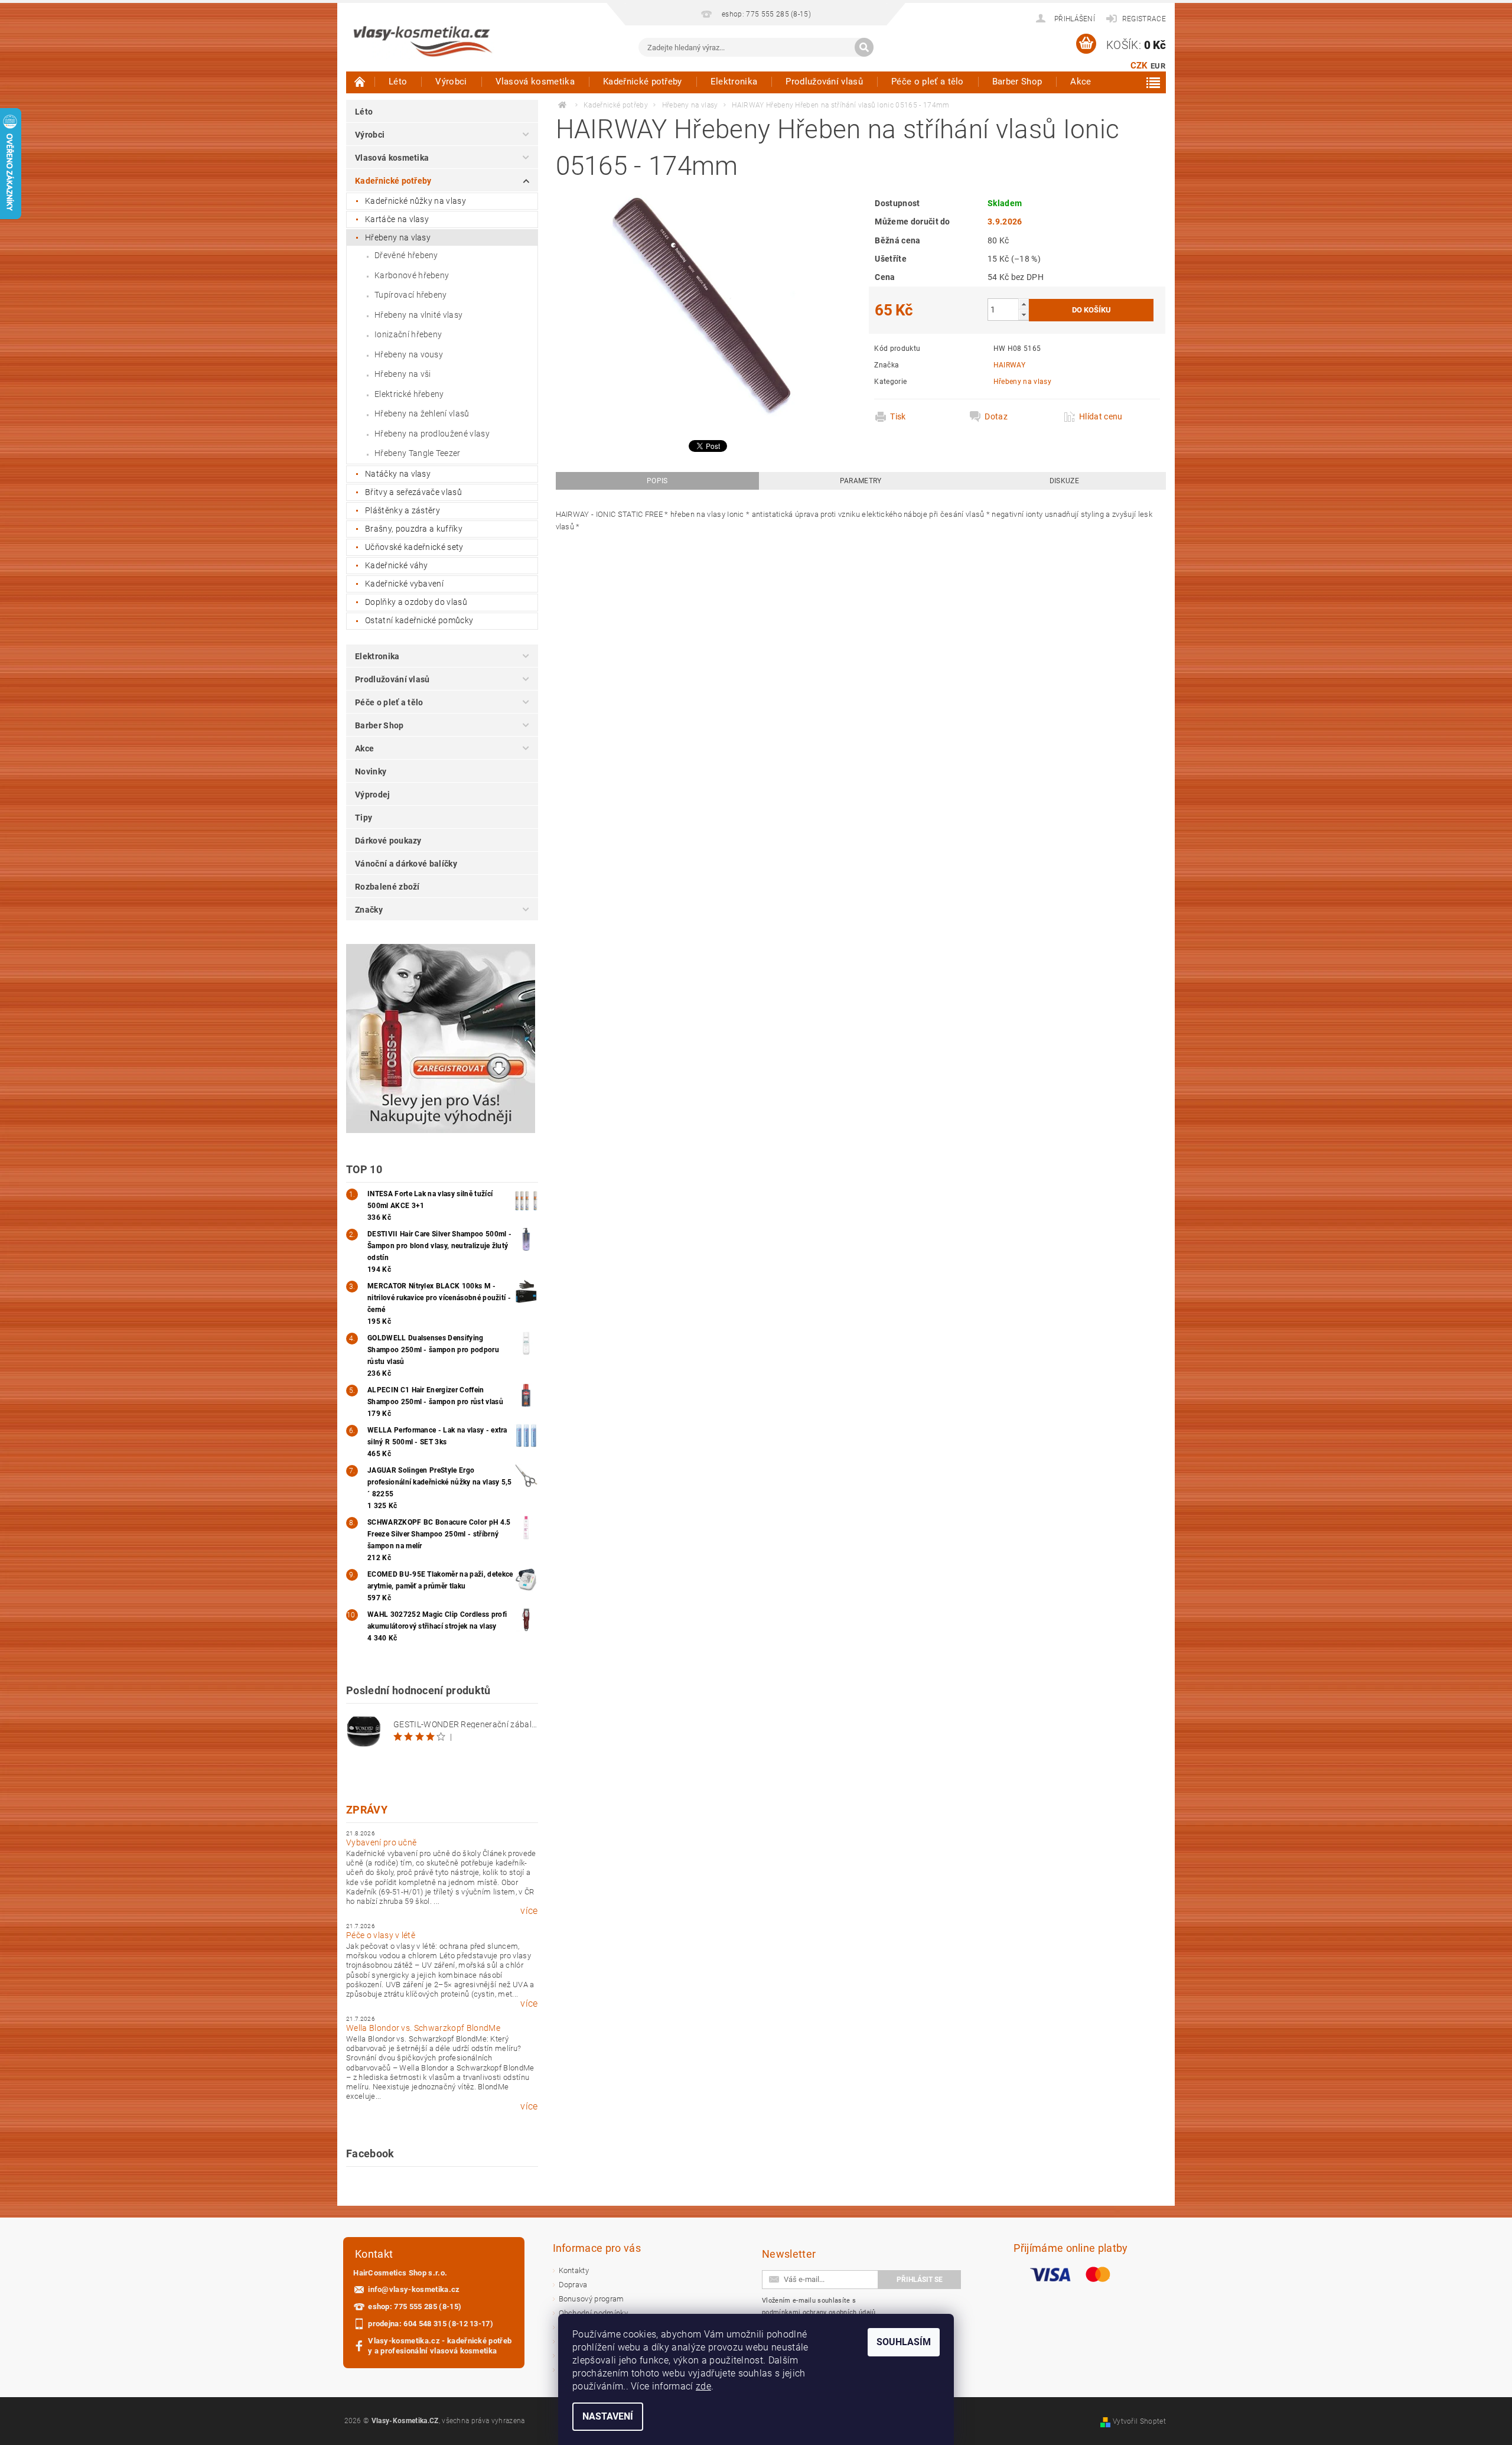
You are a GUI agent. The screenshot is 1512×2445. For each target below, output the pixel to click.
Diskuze (1064, 481)
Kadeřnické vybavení (404, 584)
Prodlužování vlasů (824, 82)
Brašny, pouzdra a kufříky (414, 529)
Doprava (573, 2285)
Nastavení (608, 2416)
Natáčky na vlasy (398, 474)
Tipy (364, 818)
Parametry (861, 481)
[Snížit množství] (1024, 315)
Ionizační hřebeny (408, 334)
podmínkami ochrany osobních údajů (819, 2312)
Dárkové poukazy (388, 841)
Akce (1081, 82)
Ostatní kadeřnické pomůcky (419, 620)
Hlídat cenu (1101, 416)
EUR (1158, 66)
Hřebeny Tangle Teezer (418, 453)
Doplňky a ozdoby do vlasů (416, 602)
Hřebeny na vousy (409, 354)
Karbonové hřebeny (412, 275)
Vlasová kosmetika (535, 82)
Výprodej (373, 795)
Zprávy (367, 1810)
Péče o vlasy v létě (381, 1935)
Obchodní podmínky (593, 2313)
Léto (398, 82)
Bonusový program (592, 2299)
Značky (369, 910)
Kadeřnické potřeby (643, 82)
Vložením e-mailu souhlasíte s (819, 2306)
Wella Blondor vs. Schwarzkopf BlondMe (423, 2028)
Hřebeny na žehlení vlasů (422, 414)
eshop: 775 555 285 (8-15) (415, 2306)
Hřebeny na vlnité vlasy (418, 315)
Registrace (1144, 19)
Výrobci (451, 82)
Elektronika (734, 82)
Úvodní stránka (360, 82)
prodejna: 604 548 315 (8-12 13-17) (431, 2324)
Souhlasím (904, 2342)
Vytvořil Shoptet (1139, 2421)
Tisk (898, 416)
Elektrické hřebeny (409, 394)
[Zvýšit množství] (1024, 304)
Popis (657, 481)
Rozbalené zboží (387, 887)
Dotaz (996, 416)
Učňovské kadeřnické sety (414, 547)
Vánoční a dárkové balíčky (406, 864)
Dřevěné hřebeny (406, 255)
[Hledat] (864, 47)
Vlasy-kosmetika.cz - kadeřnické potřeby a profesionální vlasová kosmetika (440, 2346)
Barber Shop (1017, 82)
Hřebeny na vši (403, 374)
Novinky (371, 771)
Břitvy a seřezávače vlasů (413, 492)
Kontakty (574, 2270)
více (529, 1911)
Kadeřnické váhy (397, 565)
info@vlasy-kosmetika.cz (414, 2289)
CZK (1139, 66)
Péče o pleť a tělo (928, 82)
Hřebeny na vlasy (398, 237)
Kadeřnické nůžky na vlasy (416, 201)
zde (703, 2386)
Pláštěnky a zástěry (403, 510)
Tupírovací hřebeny (411, 295)
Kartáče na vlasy (397, 219)
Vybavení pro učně (381, 1842)
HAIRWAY (1009, 365)
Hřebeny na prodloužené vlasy (432, 434)
